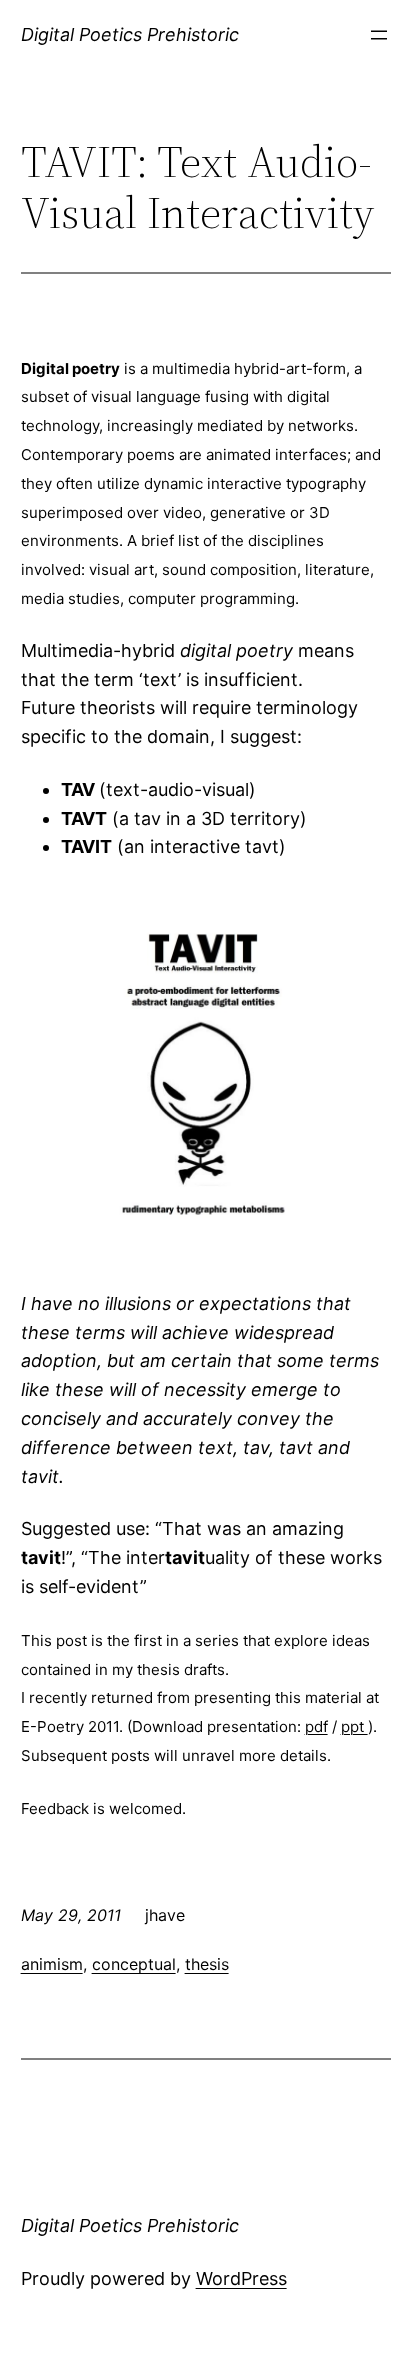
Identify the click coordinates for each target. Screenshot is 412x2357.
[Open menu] (379, 35)
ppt (354, 1726)
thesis (207, 1964)
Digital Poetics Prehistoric (130, 34)
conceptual (134, 1964)
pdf (316, 1726)
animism (52, 1964)
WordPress (241, 2278)
